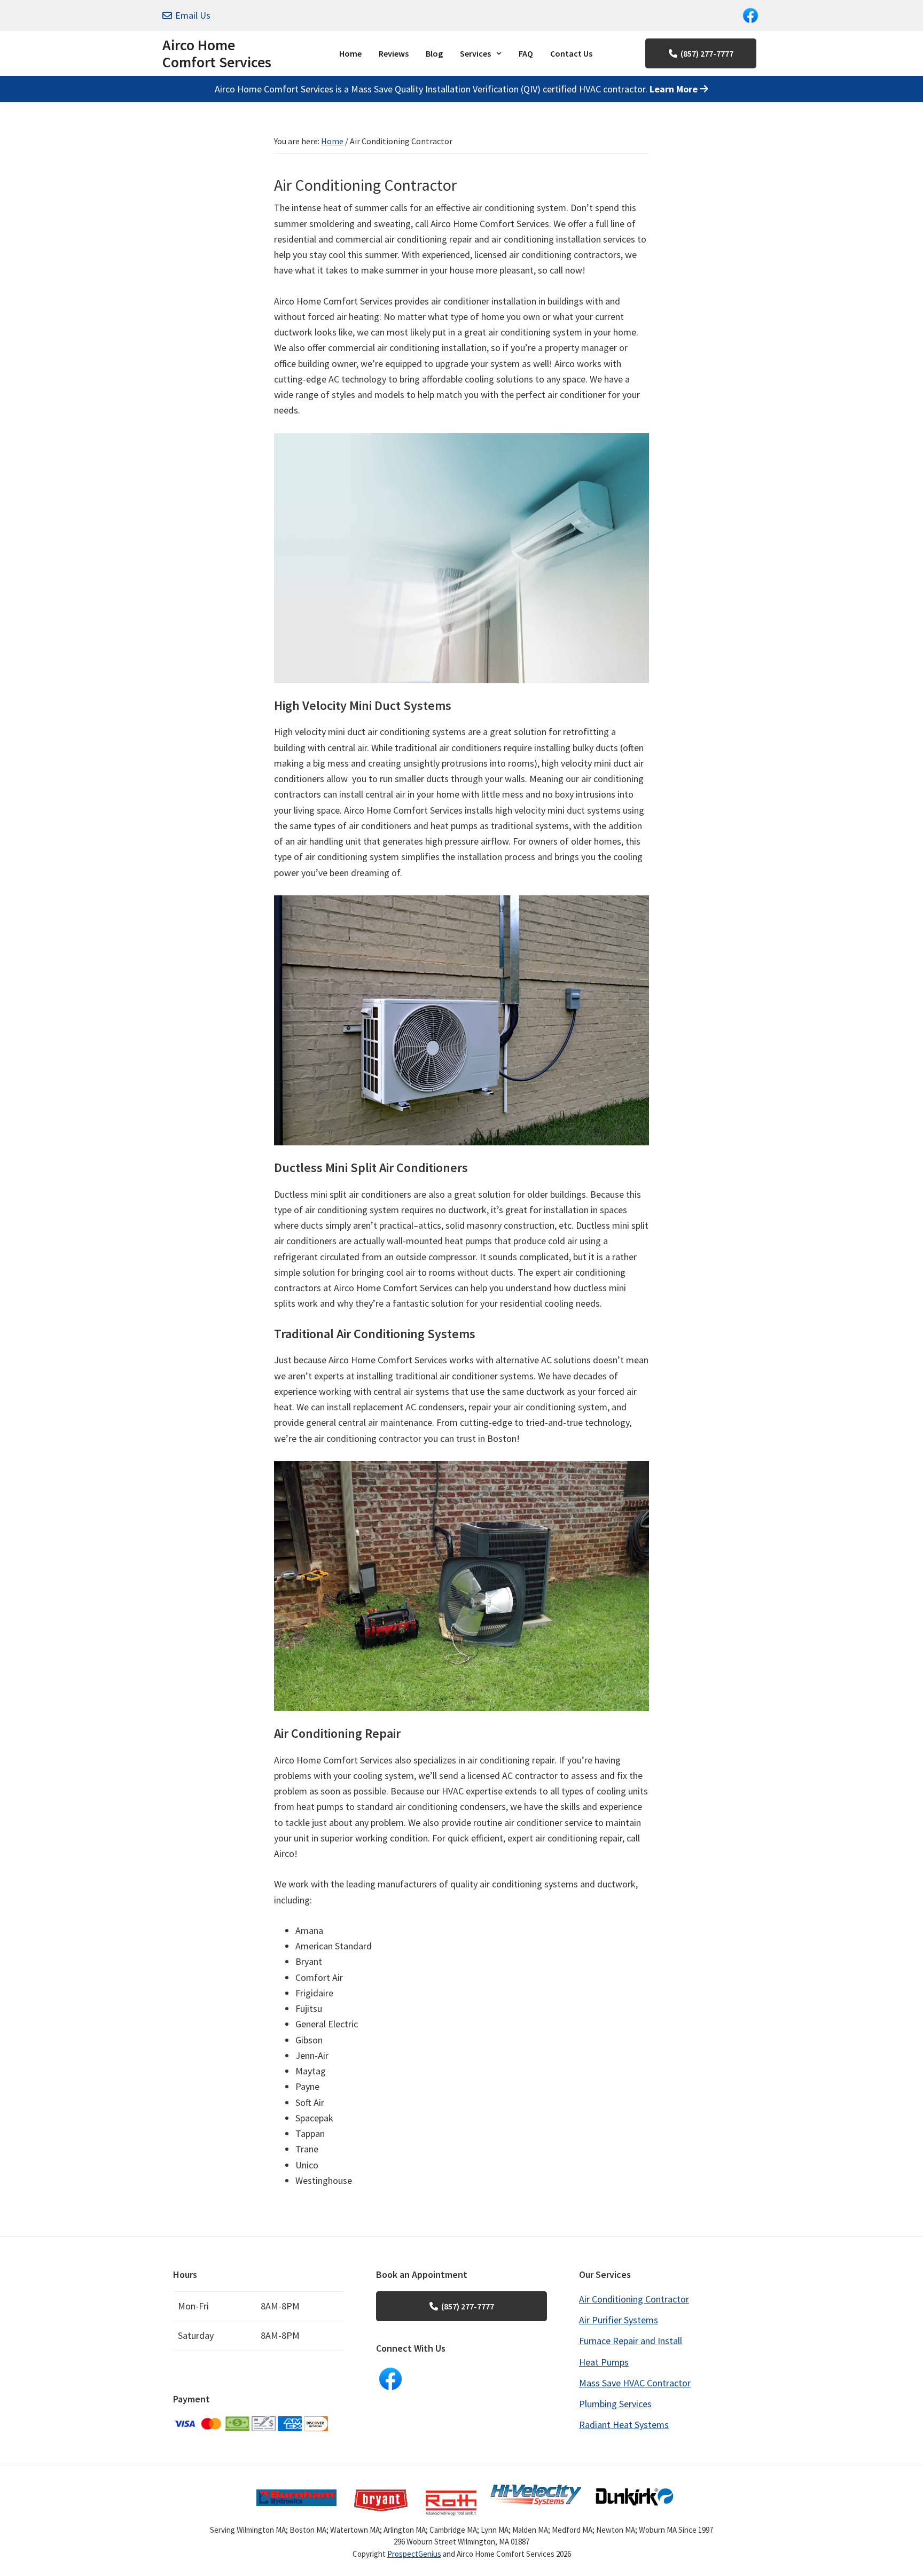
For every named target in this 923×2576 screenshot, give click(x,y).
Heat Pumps (604, 2362)
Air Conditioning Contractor (634, 2299)
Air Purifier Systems (619, 2320)
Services (475, 53)
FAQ (526, 53)
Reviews (394, 53)
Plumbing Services (615, 2404)
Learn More (675, 89)
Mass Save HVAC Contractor (635, 2383)
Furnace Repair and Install (631, 2341)
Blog (434, 53)
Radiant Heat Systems (624, 2425)
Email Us (193, 15)
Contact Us (571, 53)
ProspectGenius (414, 2554)
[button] (481, 53)
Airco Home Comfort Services (217, 53)
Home (350, 53)
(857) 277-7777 (707, 53)
